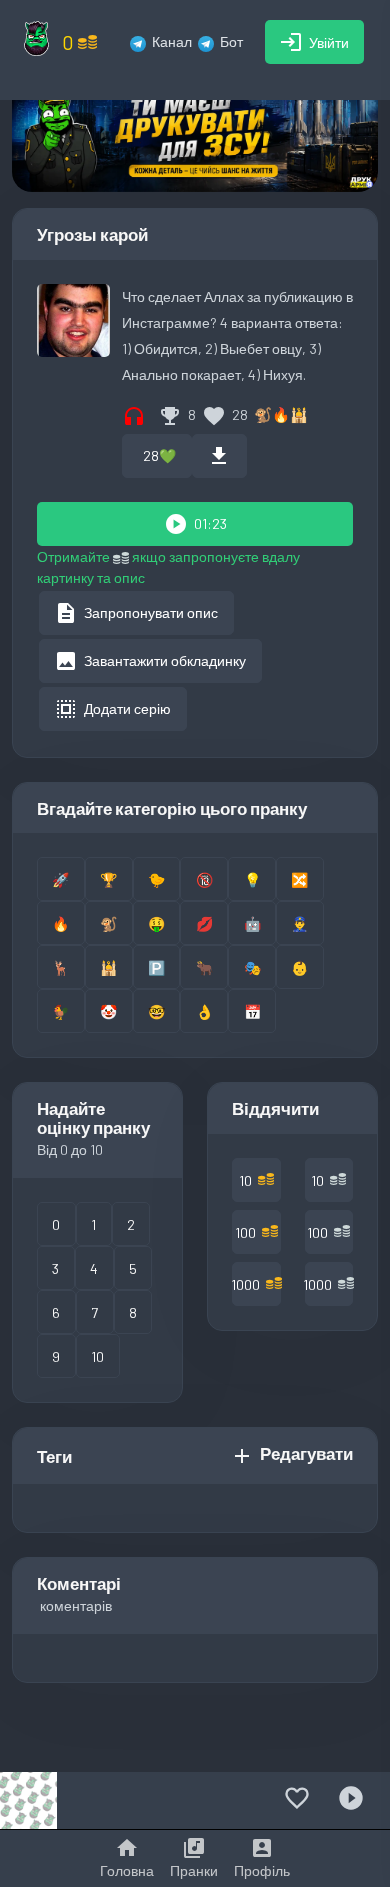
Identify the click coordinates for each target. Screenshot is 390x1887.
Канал (172, 41)
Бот (231, 41)
